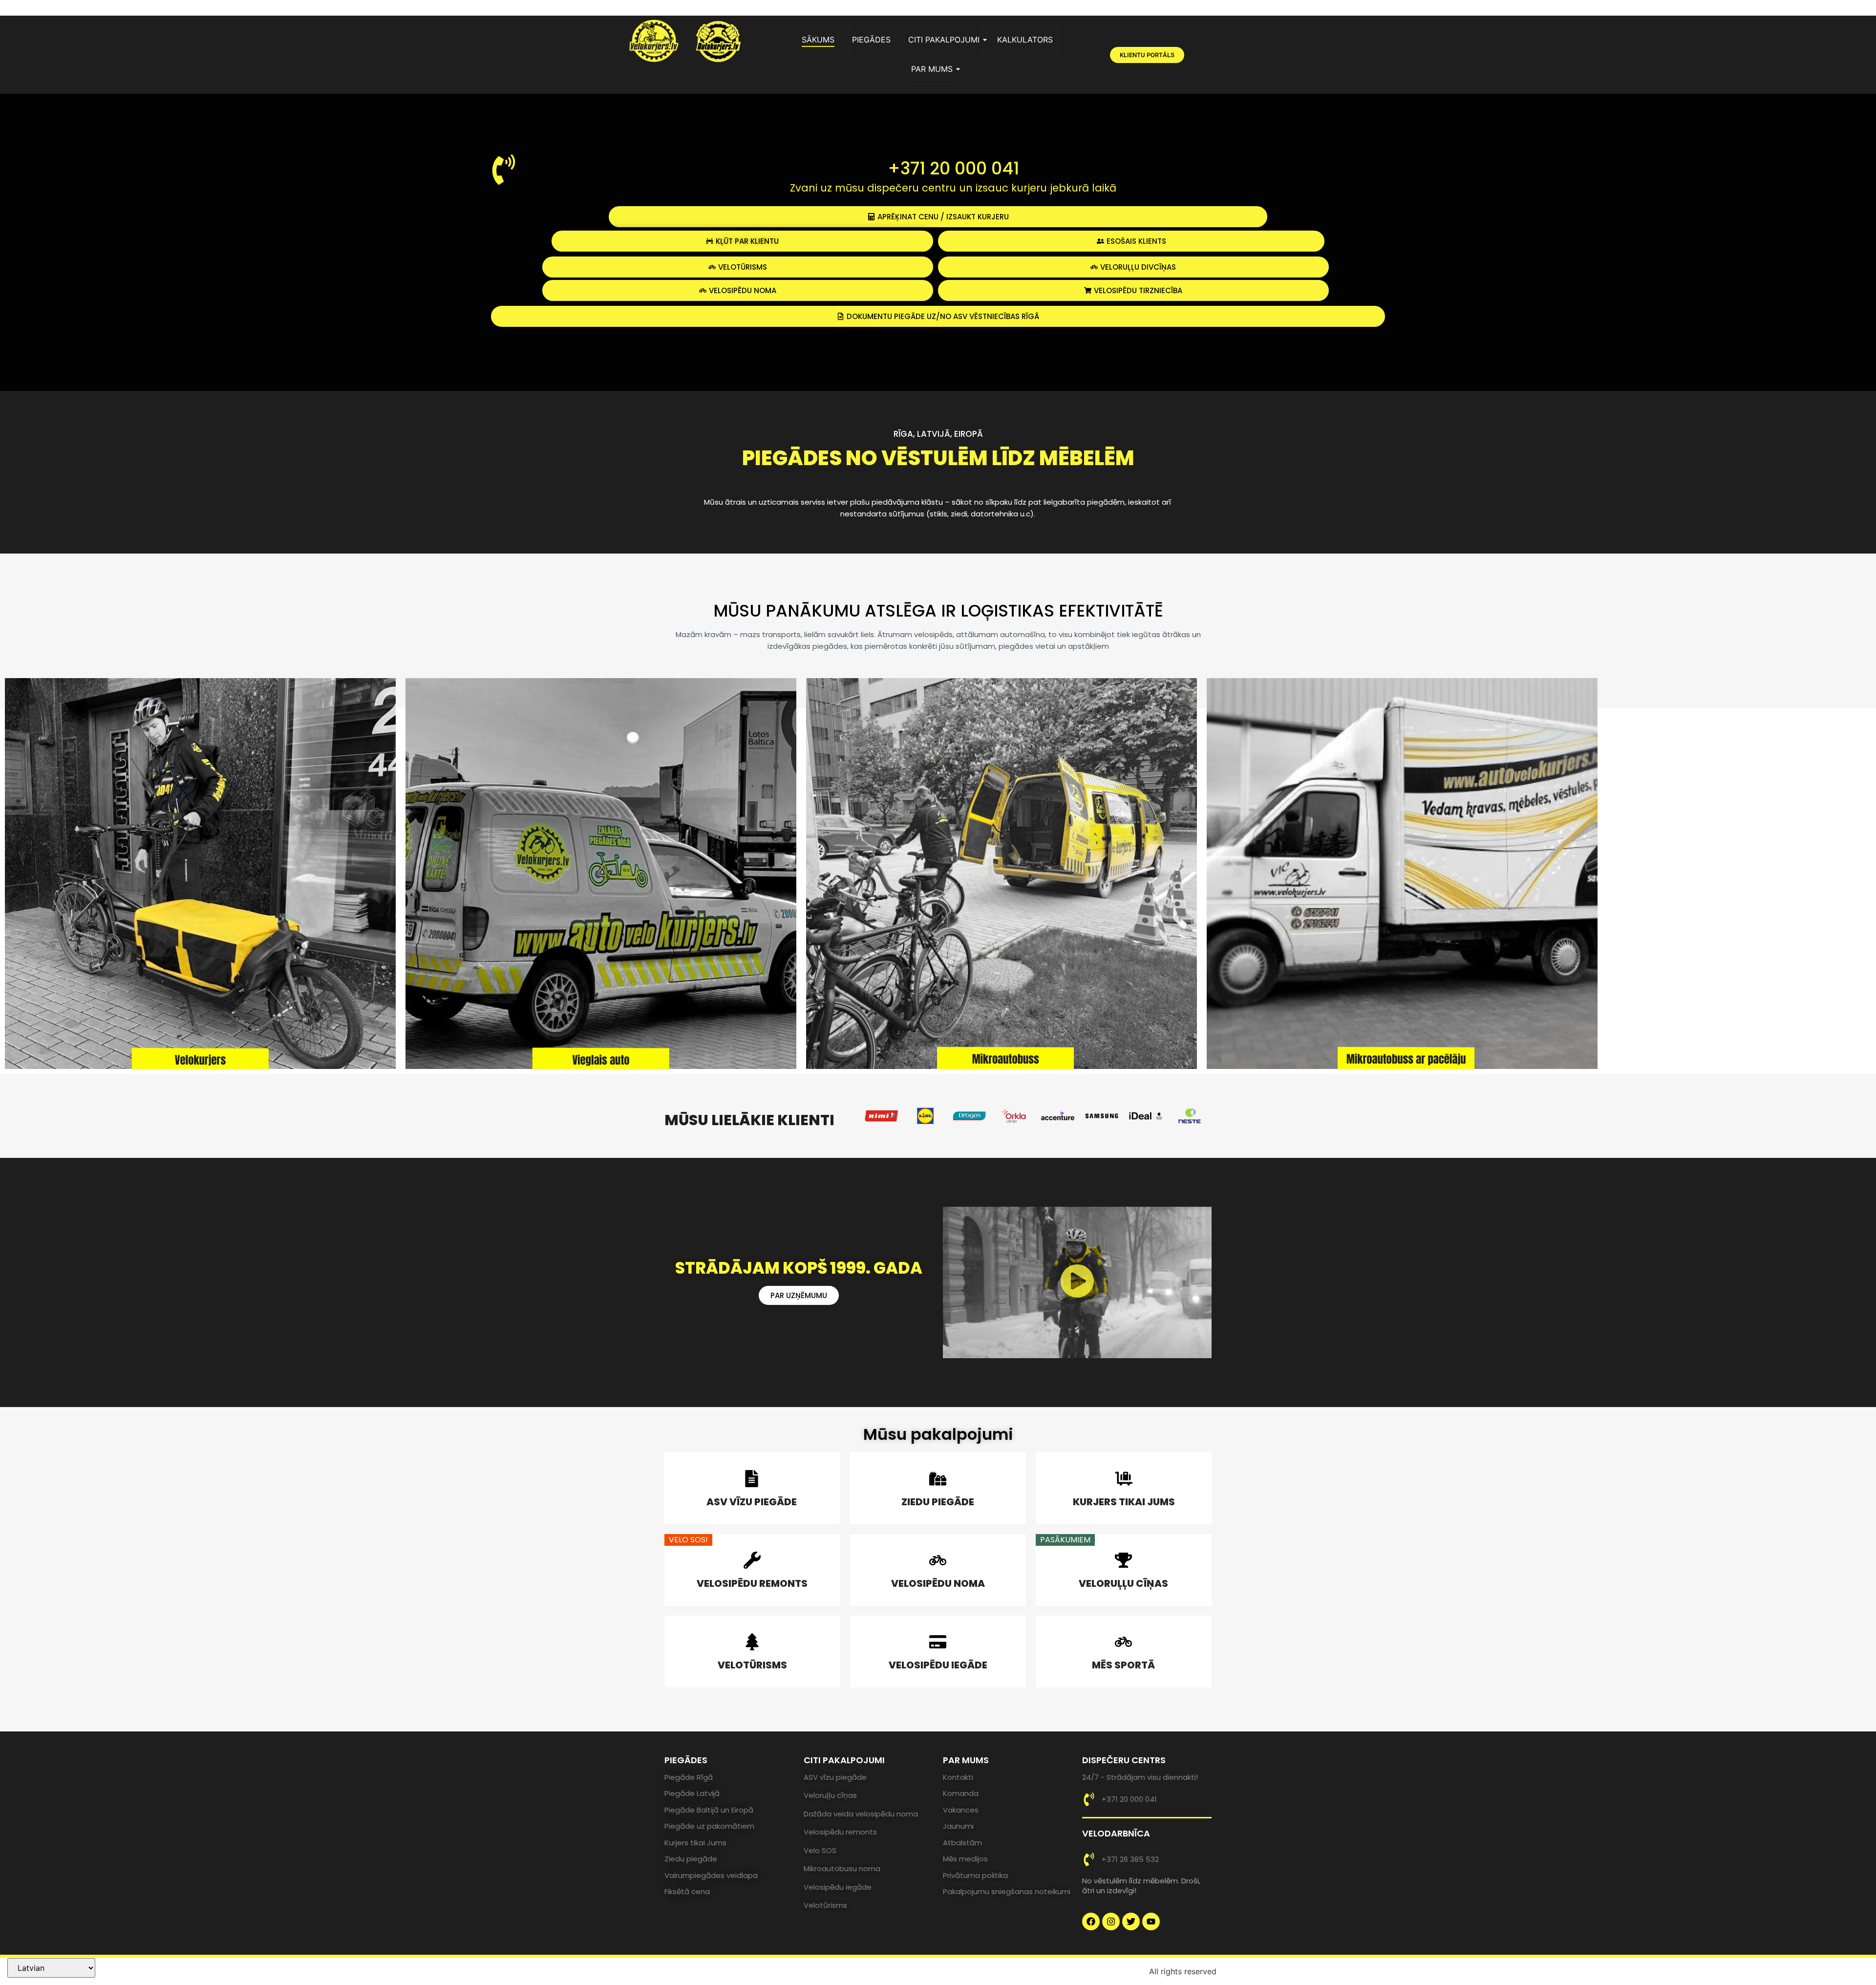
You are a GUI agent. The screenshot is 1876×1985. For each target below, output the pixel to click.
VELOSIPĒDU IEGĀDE (938, 1665)
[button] (1077, 1282)
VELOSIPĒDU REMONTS (752, 1583)
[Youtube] (1151, 1921)
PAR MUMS (932, 69)
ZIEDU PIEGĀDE (938, 1502)
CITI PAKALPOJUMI (944, 40)
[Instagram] (1111, 1921)
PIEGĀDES (871, 40)
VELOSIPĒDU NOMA (938, 1583)
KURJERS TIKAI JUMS (1124, 1502)
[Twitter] (1131, 1921)
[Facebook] (1091, 1921)
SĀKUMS (818, 40)
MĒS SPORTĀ (1123, 1665)
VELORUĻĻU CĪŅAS (1123, 1583)
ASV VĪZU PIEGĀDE (752, 1502)
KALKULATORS (1025, 40)
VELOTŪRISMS (752, 1665)
